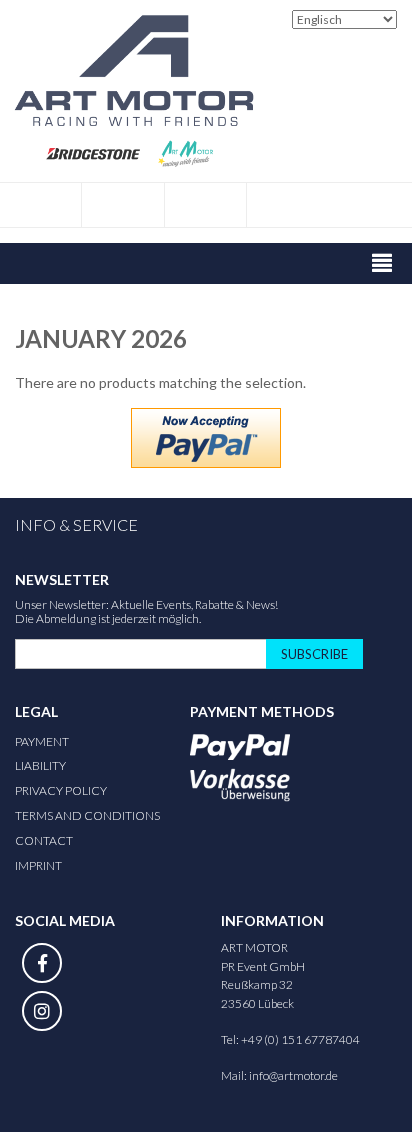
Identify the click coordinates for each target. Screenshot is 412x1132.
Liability (40, 765)
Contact (44, 840)
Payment (42, 741)
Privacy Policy (61, 790)
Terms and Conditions (87, 815)
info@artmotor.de (293, 1075)
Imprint (38, 865)
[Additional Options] (206, 438)
